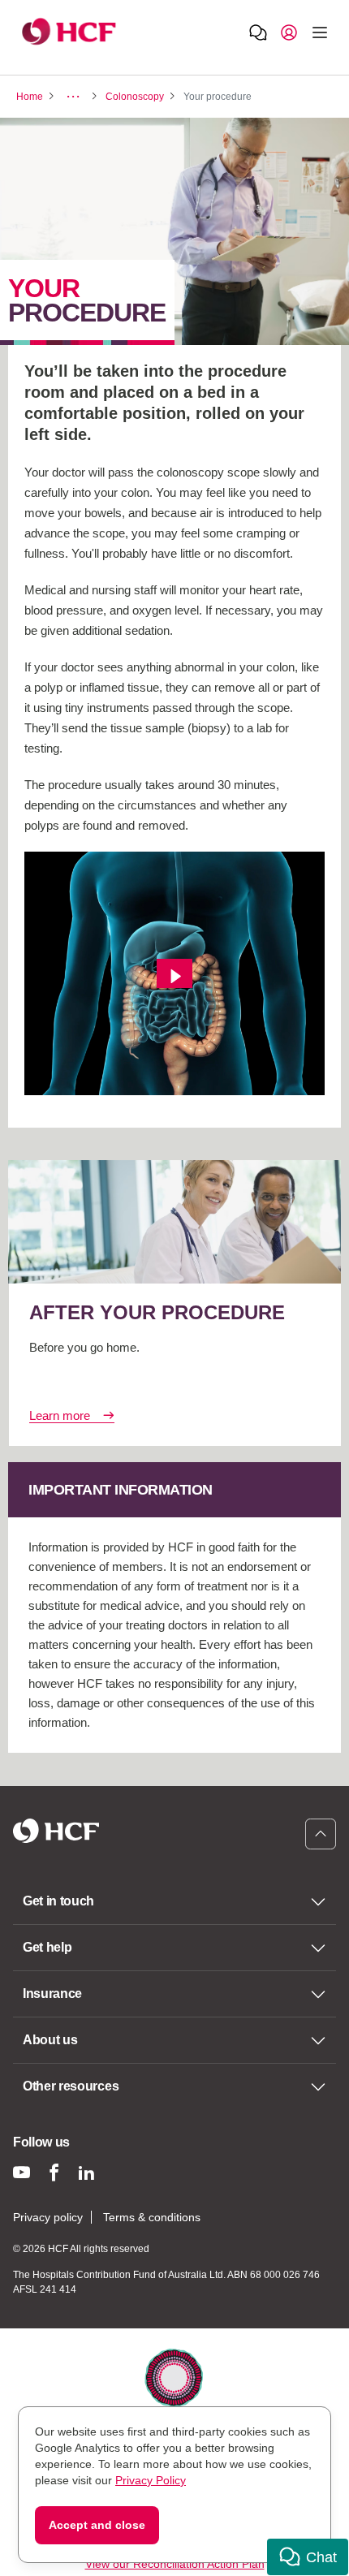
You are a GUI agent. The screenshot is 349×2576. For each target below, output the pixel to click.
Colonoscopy (135, 97)
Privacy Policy (151, 2480)
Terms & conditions (152, 2217)
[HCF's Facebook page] (54, 2172)
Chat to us (258, 32)
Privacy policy (48, 2217)
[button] (308, 2557)
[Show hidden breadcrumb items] (73, 97)
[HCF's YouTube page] (22, 2172)
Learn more (60, 1415)
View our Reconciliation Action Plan (175, 2564)
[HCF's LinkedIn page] (86, 2172)
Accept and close (97, 2525)
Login (289, 32)
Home (30, 97)
